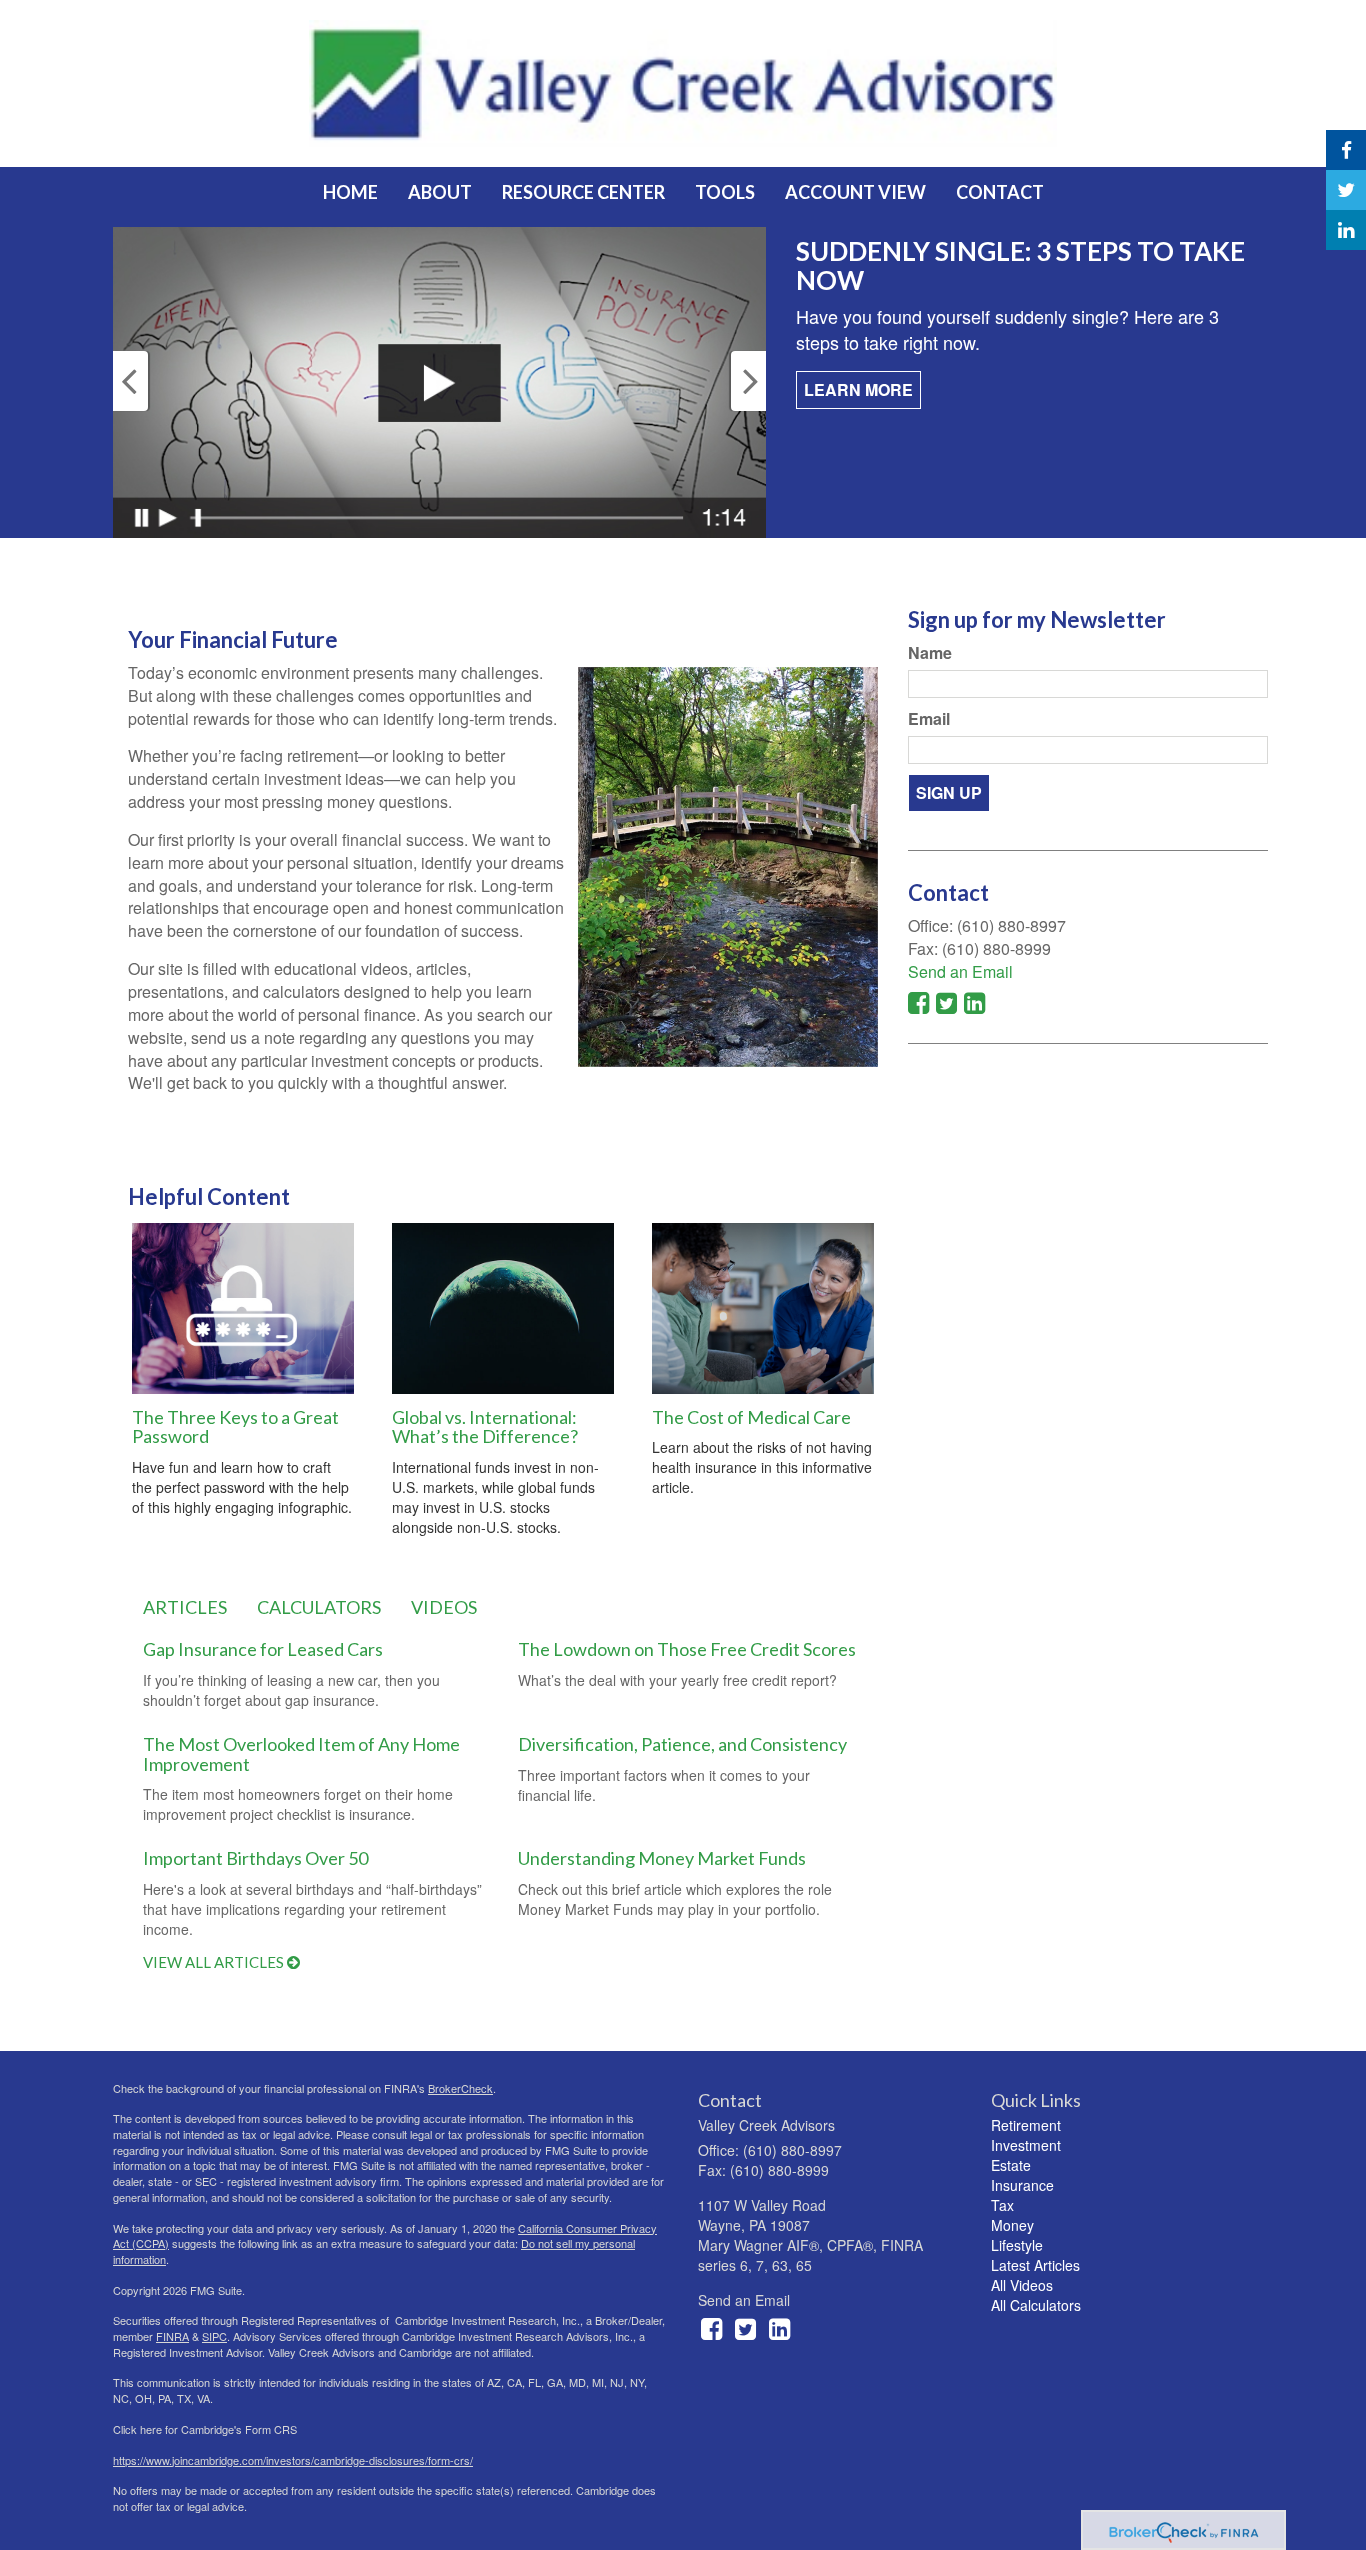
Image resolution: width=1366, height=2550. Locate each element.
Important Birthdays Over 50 (255, 1858)
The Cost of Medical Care (751, 1417)
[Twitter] (1346, 190)
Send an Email (960, 971)
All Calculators (1036, 2305)
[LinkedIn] (1346, 230)
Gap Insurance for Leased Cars (263, 1649)
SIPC (214, 2336)
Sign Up (949, 792)
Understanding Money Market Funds (662, 1858)
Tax (1002, 2205)
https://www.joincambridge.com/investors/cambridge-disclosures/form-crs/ (293, 2460)
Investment (1026, 2145)
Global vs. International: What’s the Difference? (485, 1427)
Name (930, 653)
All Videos (1022, 2285)
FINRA (172, 2336)
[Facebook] (1346, 150)
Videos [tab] (444, 1607)
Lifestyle (1017, 2245)
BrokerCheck (460, 2088)
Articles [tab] (185, 1607)
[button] (440, 192)
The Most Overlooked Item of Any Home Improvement (301, 1754)
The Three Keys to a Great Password (235, 1427)
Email (929, 719)
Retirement (1026, 2125)
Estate (1011, 2165)
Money (1012, 2225)
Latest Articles (1035, 2265)
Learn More (858, 389)
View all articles (215, 1962)
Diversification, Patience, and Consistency (682, 1744)
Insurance (1022, 2185)
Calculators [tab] (319, 1607)
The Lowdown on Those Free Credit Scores (687, 1649)
